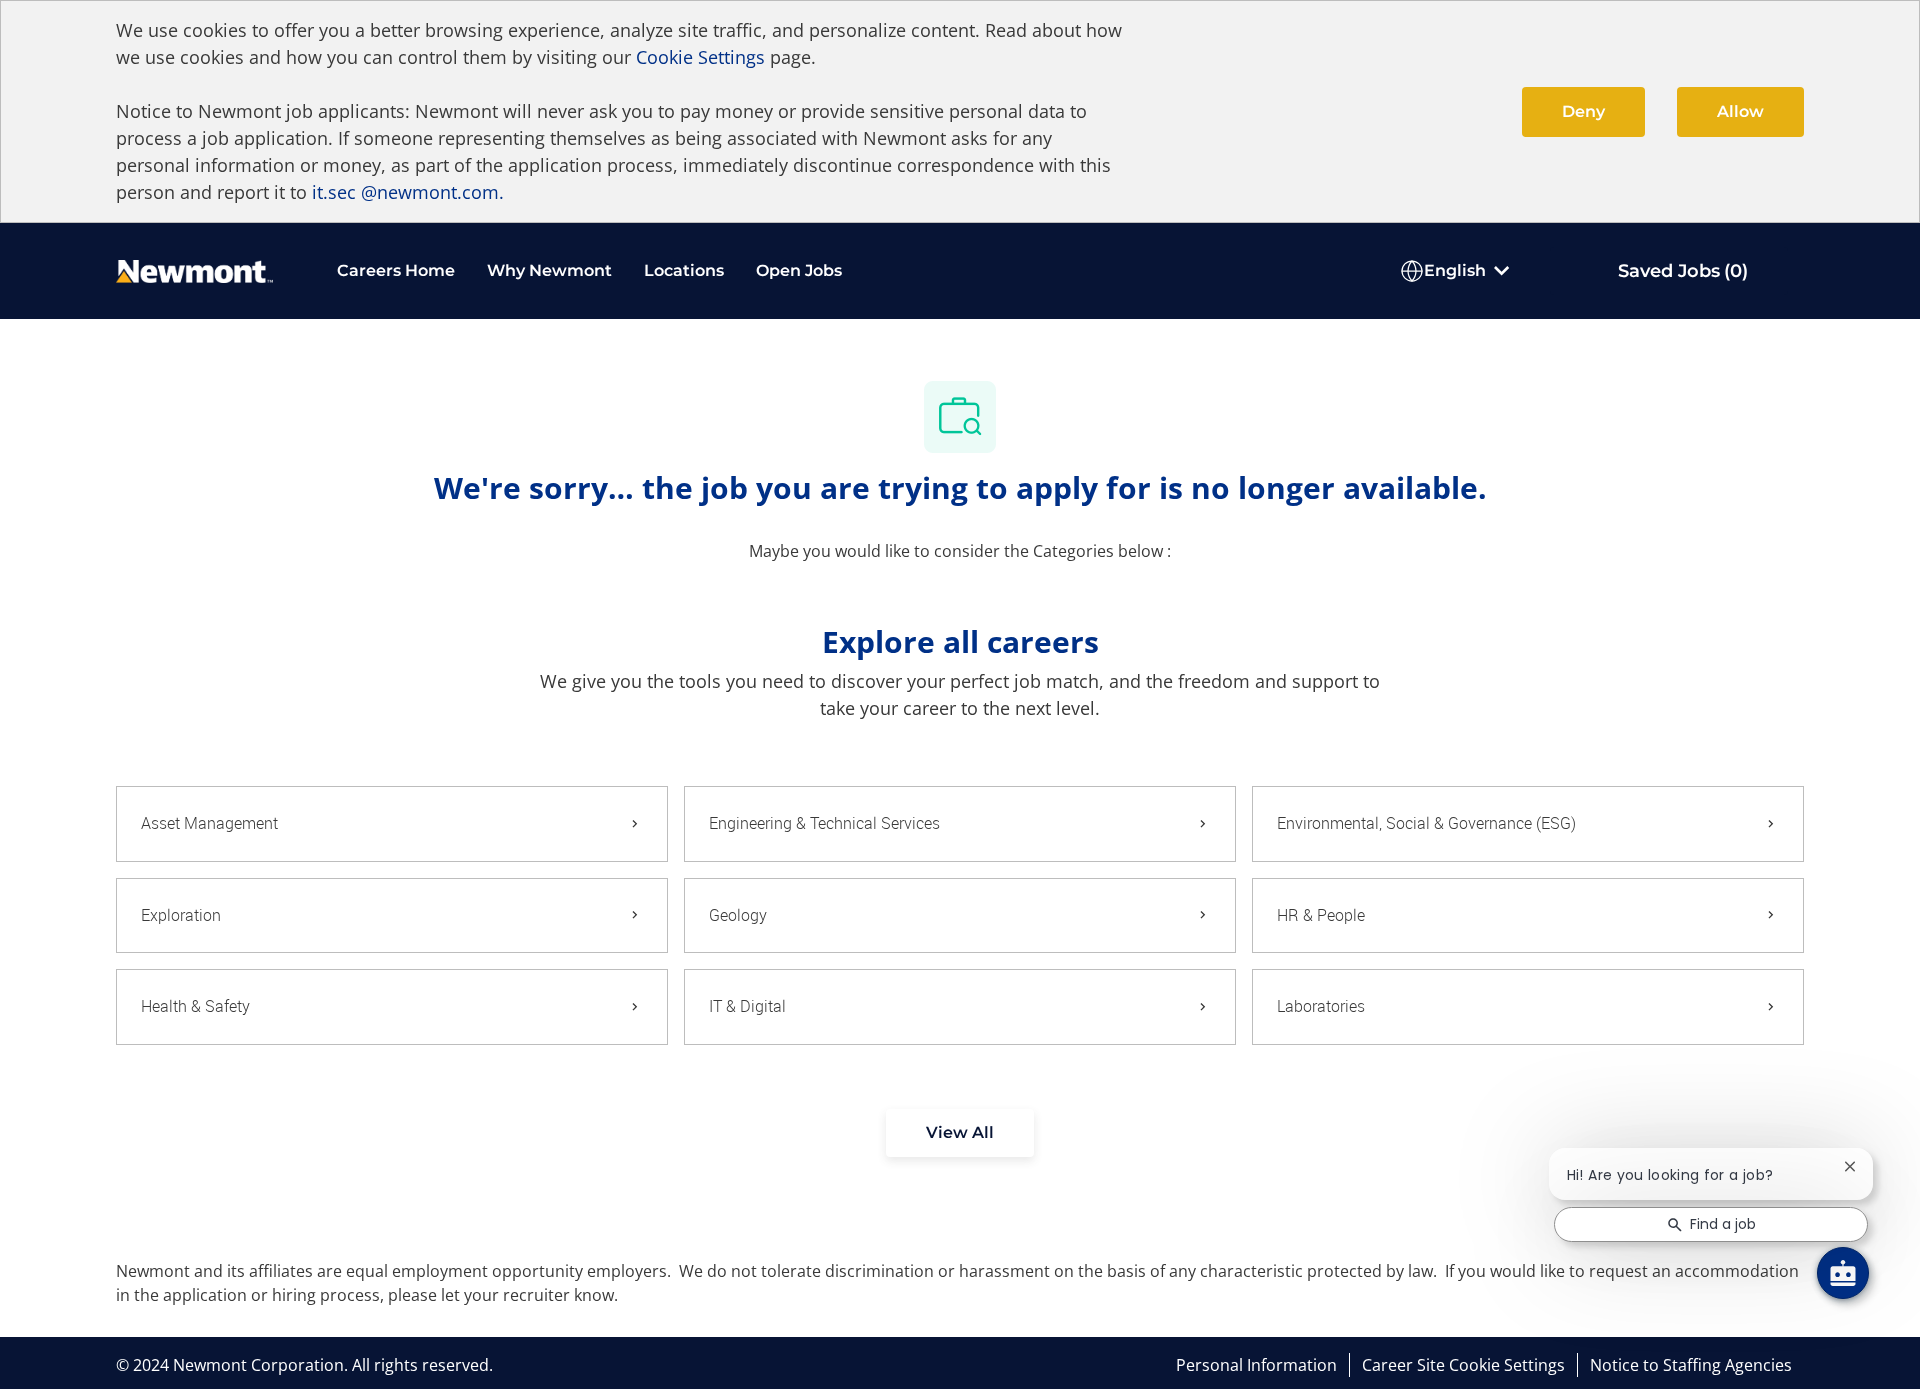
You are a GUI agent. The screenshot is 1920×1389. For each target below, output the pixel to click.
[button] (960, 1133)
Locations (684, 270)
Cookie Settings (700, 57)
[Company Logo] (194, 269)
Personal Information (1256, 1365)
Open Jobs (799, 270)
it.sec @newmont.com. (408, 192)
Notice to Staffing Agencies (1691, 1365)
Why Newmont (549, 270)
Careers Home (396, 270)
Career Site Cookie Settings (1463, 1365)
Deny (1583, 111)
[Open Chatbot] (1843, 1273)
